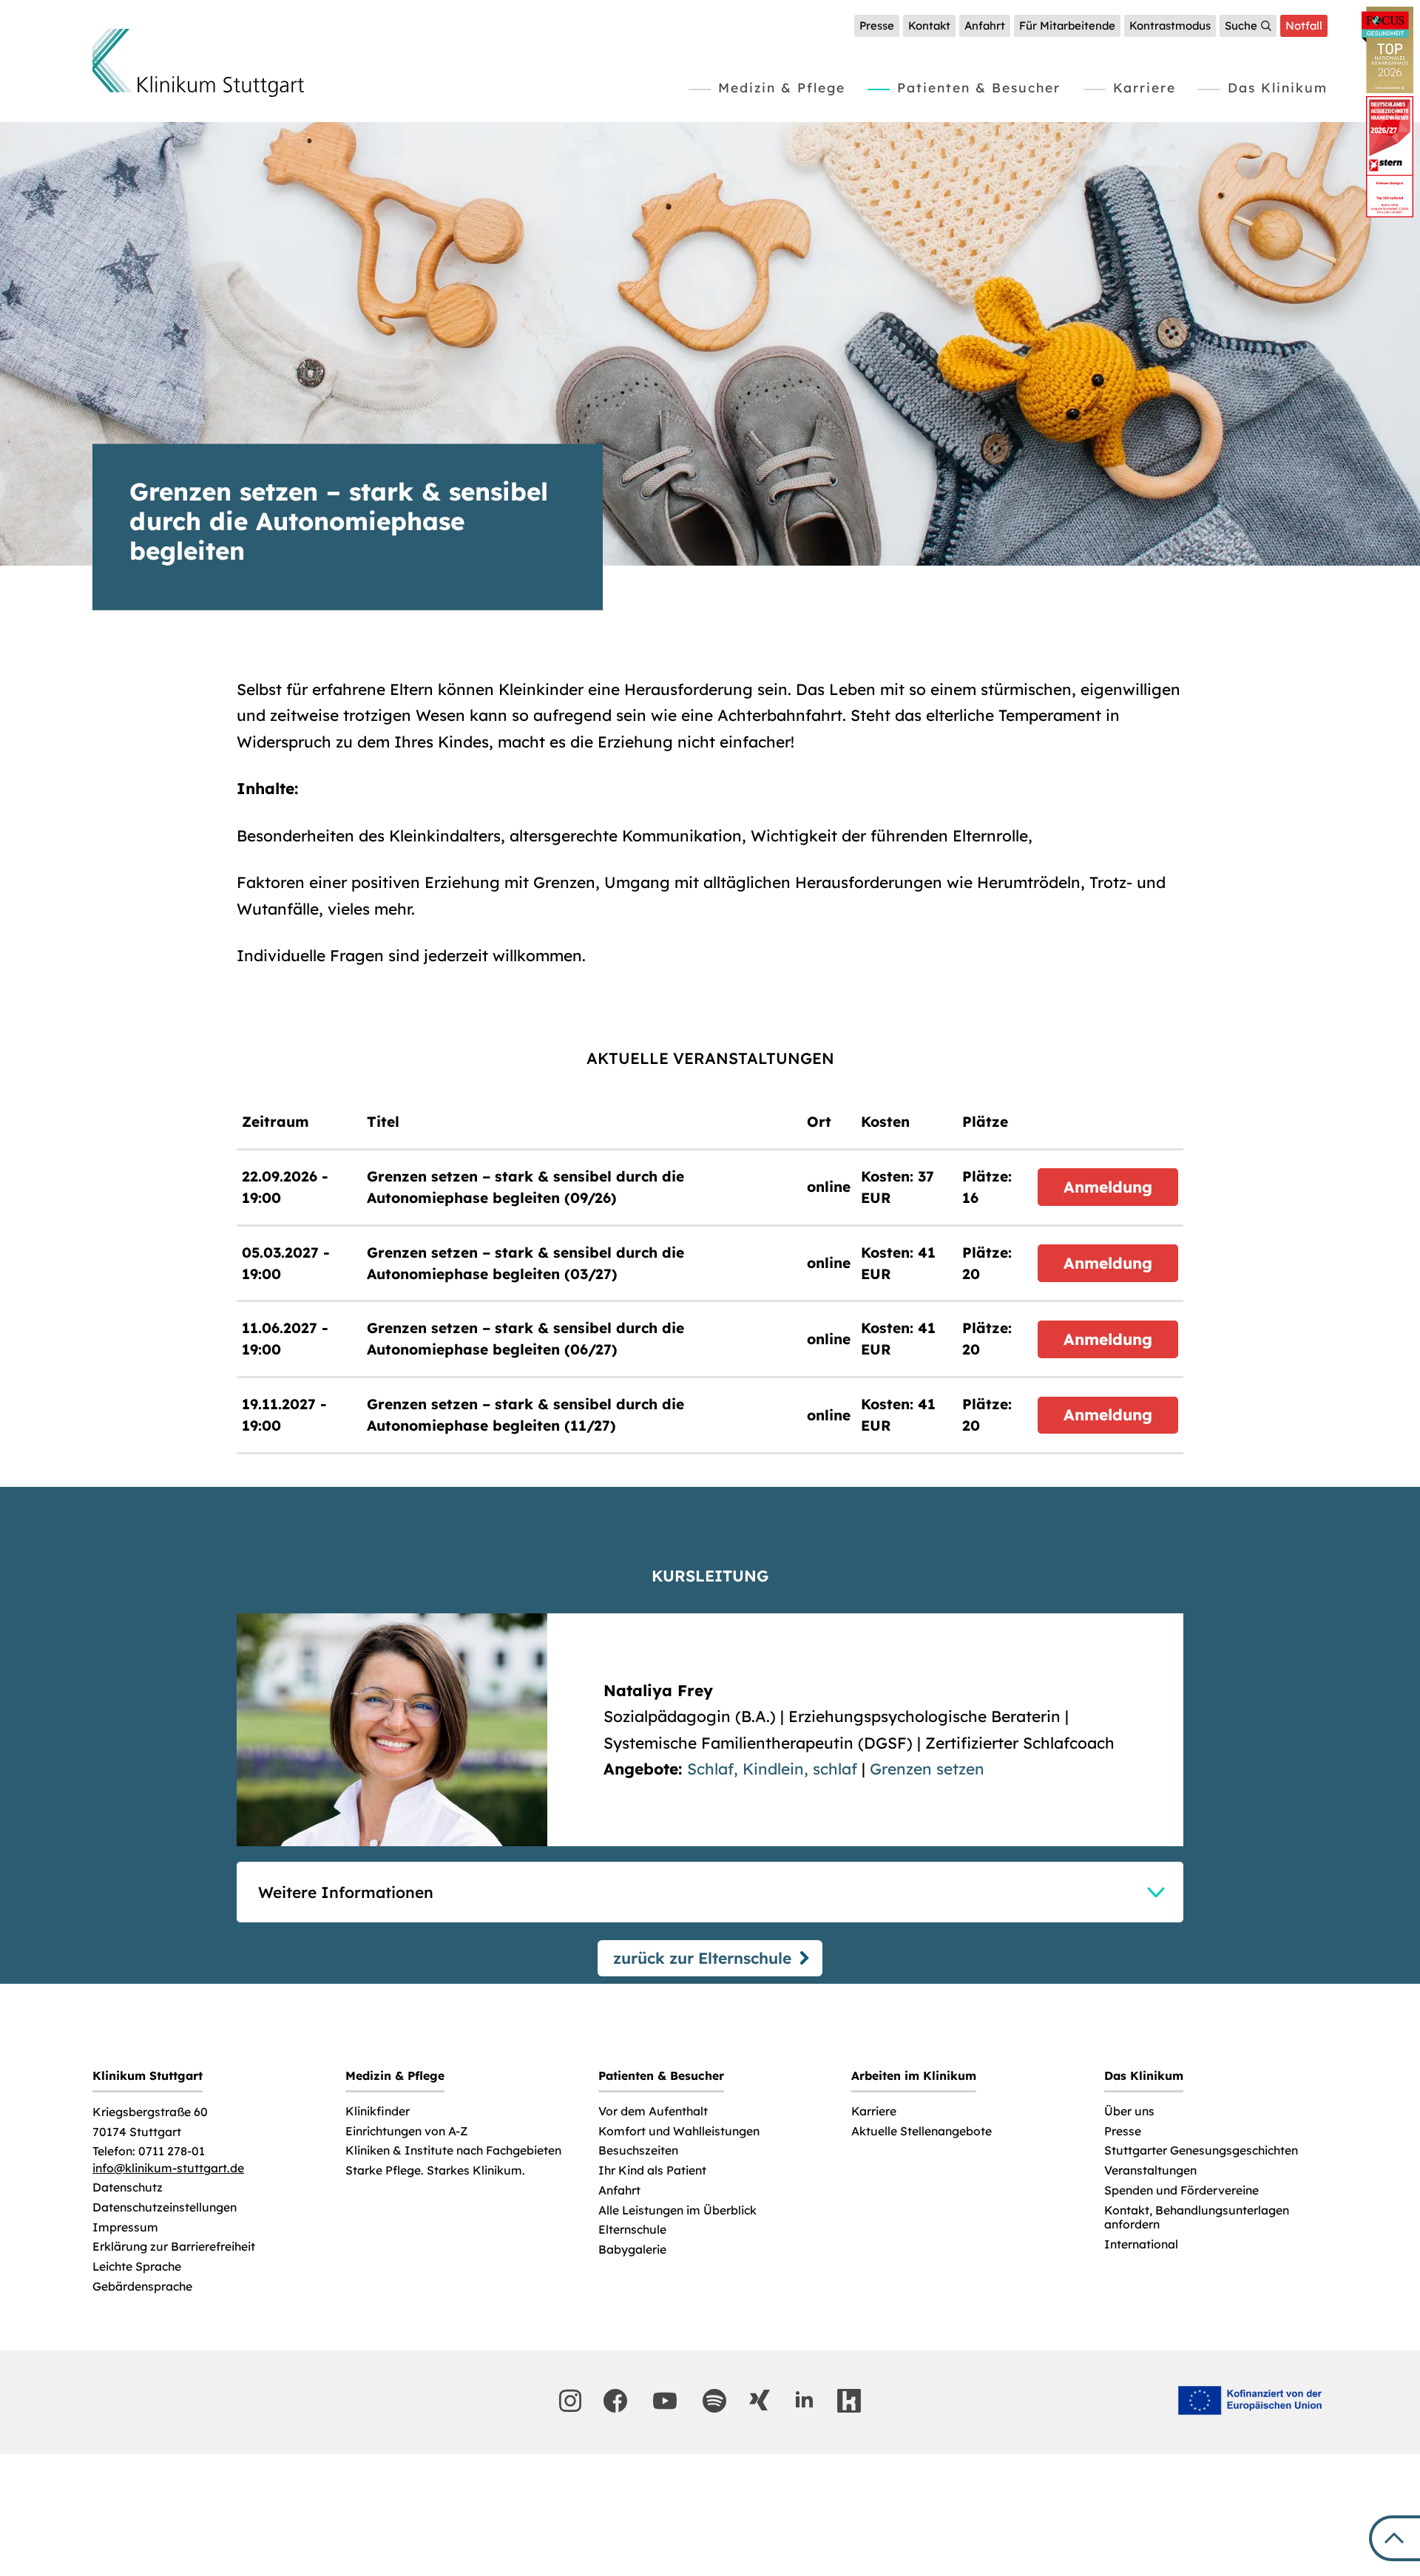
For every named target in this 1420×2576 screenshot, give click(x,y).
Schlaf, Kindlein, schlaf (772, 1769)
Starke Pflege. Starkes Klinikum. (435, 2170)
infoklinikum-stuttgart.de (168, 2168)
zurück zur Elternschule (702, 1958)
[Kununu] (849, 2401)
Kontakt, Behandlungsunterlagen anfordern (1197, 2218)
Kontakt (929, 26)
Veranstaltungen (1150, 2170)
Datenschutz (128, 2187)
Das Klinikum (1278, 87)
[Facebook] (615, 2401)
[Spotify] (714, 2401)
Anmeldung (1108, 1187)
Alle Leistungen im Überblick (677, 2210)
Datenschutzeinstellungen (165, 2207)
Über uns (1129, 2111)
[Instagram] (570, 2401)
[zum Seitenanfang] (1394, 2538)
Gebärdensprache (142, 2287)
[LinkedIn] (804, 2400)
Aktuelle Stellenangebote (922, 2131)
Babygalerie (632, 2250)
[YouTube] (665, 2401)
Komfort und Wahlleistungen (679, 2131)
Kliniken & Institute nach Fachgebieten (453, 2150)
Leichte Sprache (137, 2267)
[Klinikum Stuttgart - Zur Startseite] (198, 63)
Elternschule (632, 2230)
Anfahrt (985, 26)
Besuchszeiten (638, 2150)
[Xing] (760, 2400)
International (1141, 2244)
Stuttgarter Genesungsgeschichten (1201, 2150)
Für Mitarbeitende (1067, 26)
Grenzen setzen (927, 1769)
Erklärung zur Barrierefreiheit (174, 2247)
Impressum (125, 2227)
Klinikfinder (378, 2111)
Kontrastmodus (1170, 26)
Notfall (1304, 26)
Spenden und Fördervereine (1181, 2190)
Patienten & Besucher (979, 87)
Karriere (1145, 87)
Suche (1241, 26)
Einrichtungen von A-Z (406, 2131)
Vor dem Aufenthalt (653, 2111)
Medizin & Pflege (782, 87)
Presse (877, 26)
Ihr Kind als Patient (652, 2170)
